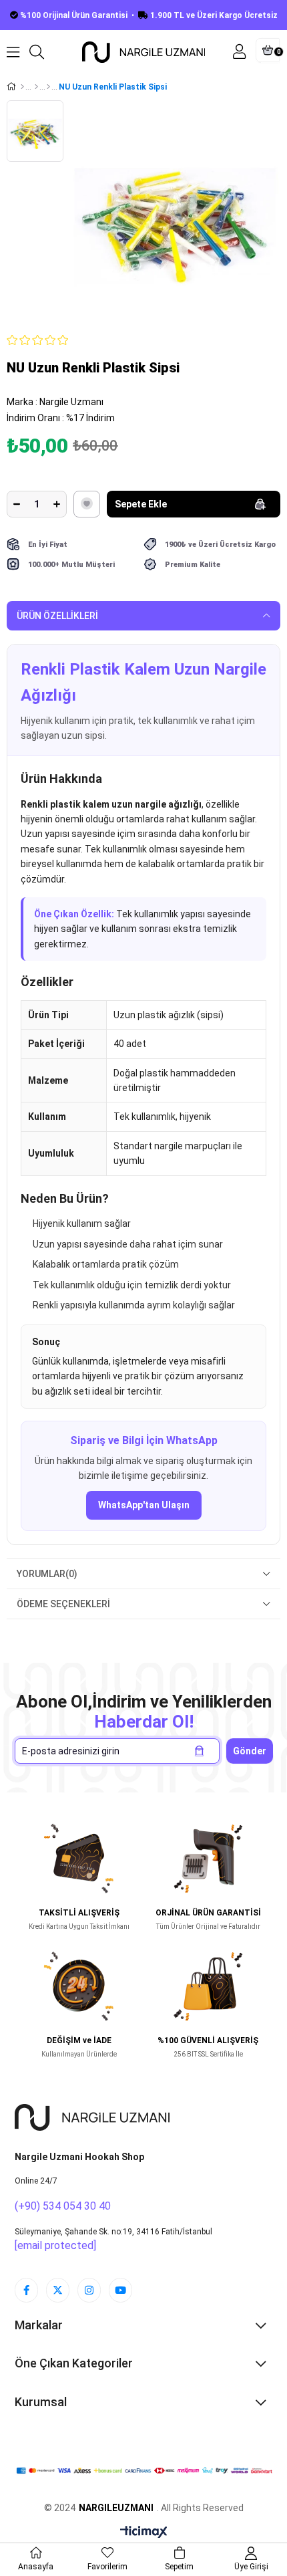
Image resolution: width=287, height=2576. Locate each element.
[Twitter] (58, 2290)
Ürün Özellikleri (57, 616)
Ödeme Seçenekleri (63, 1604)
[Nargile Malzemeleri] (36, 87)
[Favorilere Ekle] (87, 504)
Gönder (250, 1751)
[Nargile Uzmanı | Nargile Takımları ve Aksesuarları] (144, 52)
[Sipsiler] (48, 87)
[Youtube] (120, 2290)
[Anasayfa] (22, 87)
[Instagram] (89, 2290)
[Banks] (144, 2471)
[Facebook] (26, 2290)
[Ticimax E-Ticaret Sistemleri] (144, 2533)
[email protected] (55, 2245)
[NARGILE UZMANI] (92, 2117)
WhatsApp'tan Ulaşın (144, 1505)
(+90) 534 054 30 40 (63, 2206)
